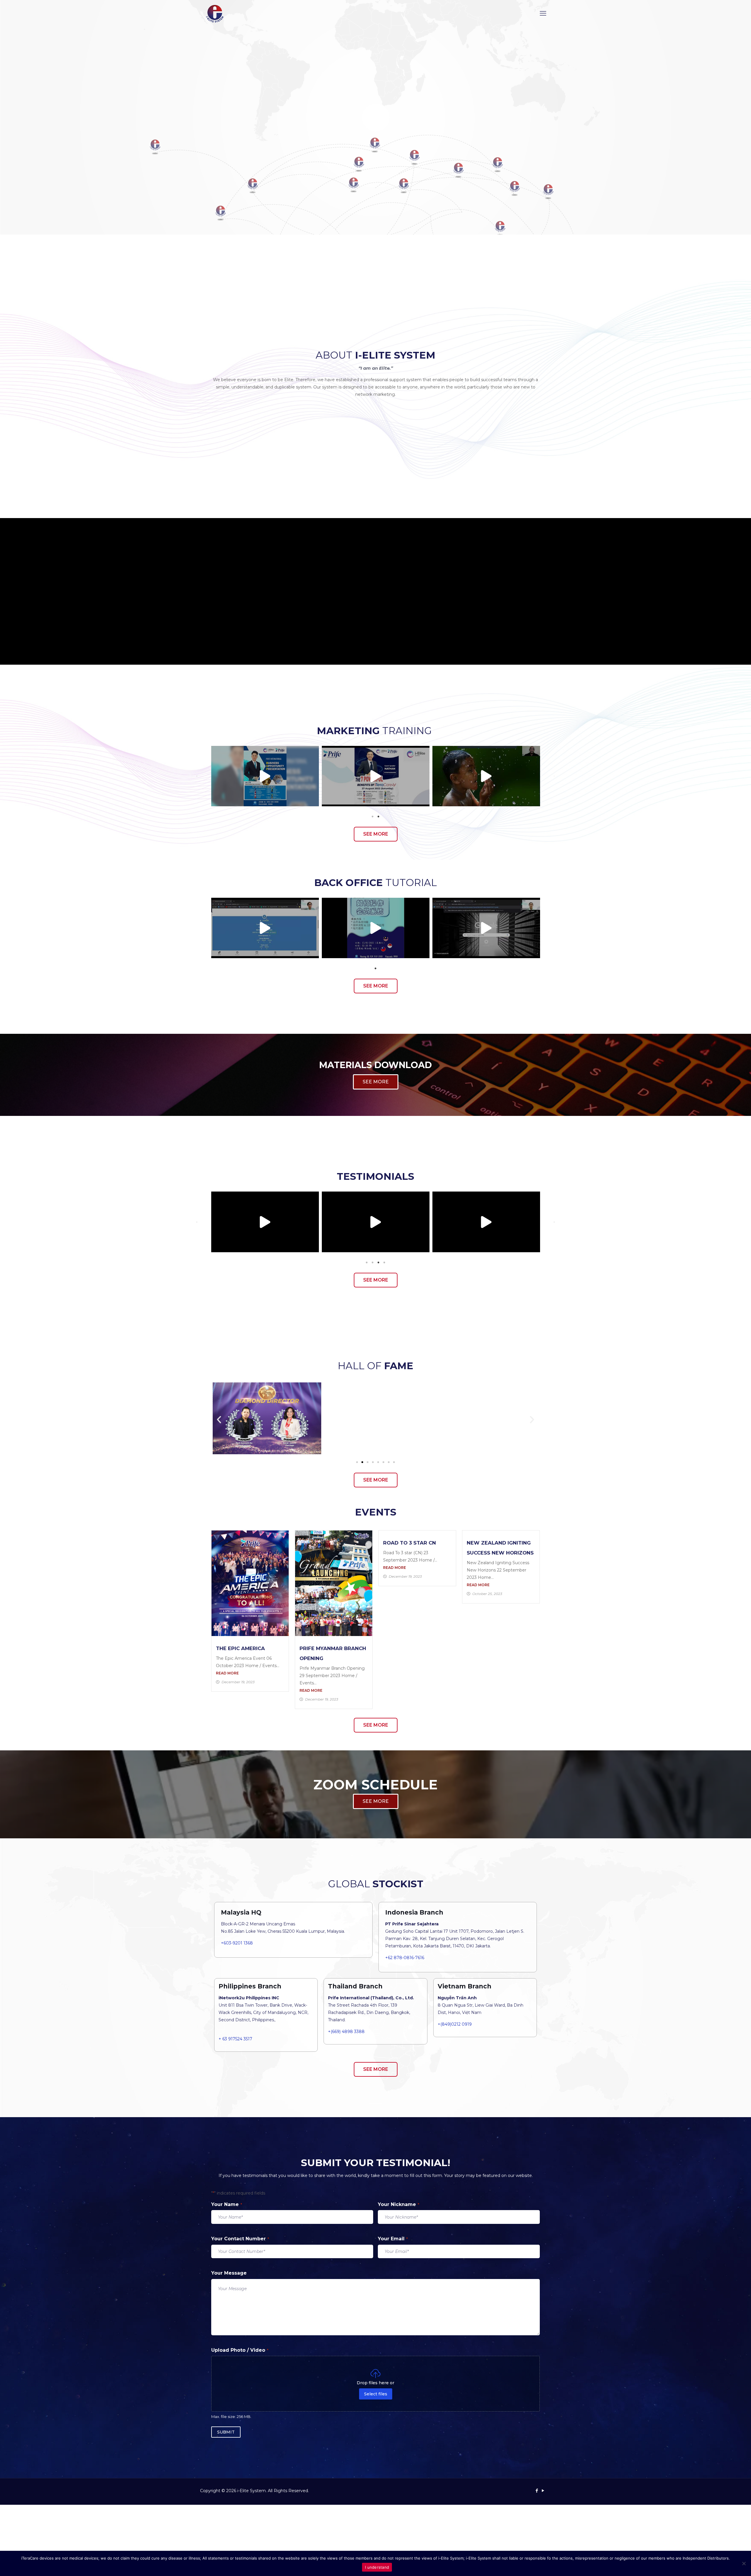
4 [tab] (384, 1262)
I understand (377, 2567)
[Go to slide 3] (368, 1462)
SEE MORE (376, 1082)
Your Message (229, 2273)
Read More (227, 1673)
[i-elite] (215, 13)
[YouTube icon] (543, 2491)
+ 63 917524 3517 (235, 2039)
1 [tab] (373, 817)
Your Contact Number (240, 2239)
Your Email (393, 2239)
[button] (197, 776)
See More (375, 644)
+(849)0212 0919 (455, 2024)
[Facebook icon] (537, 2491)
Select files (376, 2394)
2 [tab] (378, 817)
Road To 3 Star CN (410, 1543)
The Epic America (240, 1648)
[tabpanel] (265, 776)
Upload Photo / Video (240, 2350)
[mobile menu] (543, 13)
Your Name (227, 2204)
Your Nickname (399, 2204)
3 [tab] (378, 1262)
